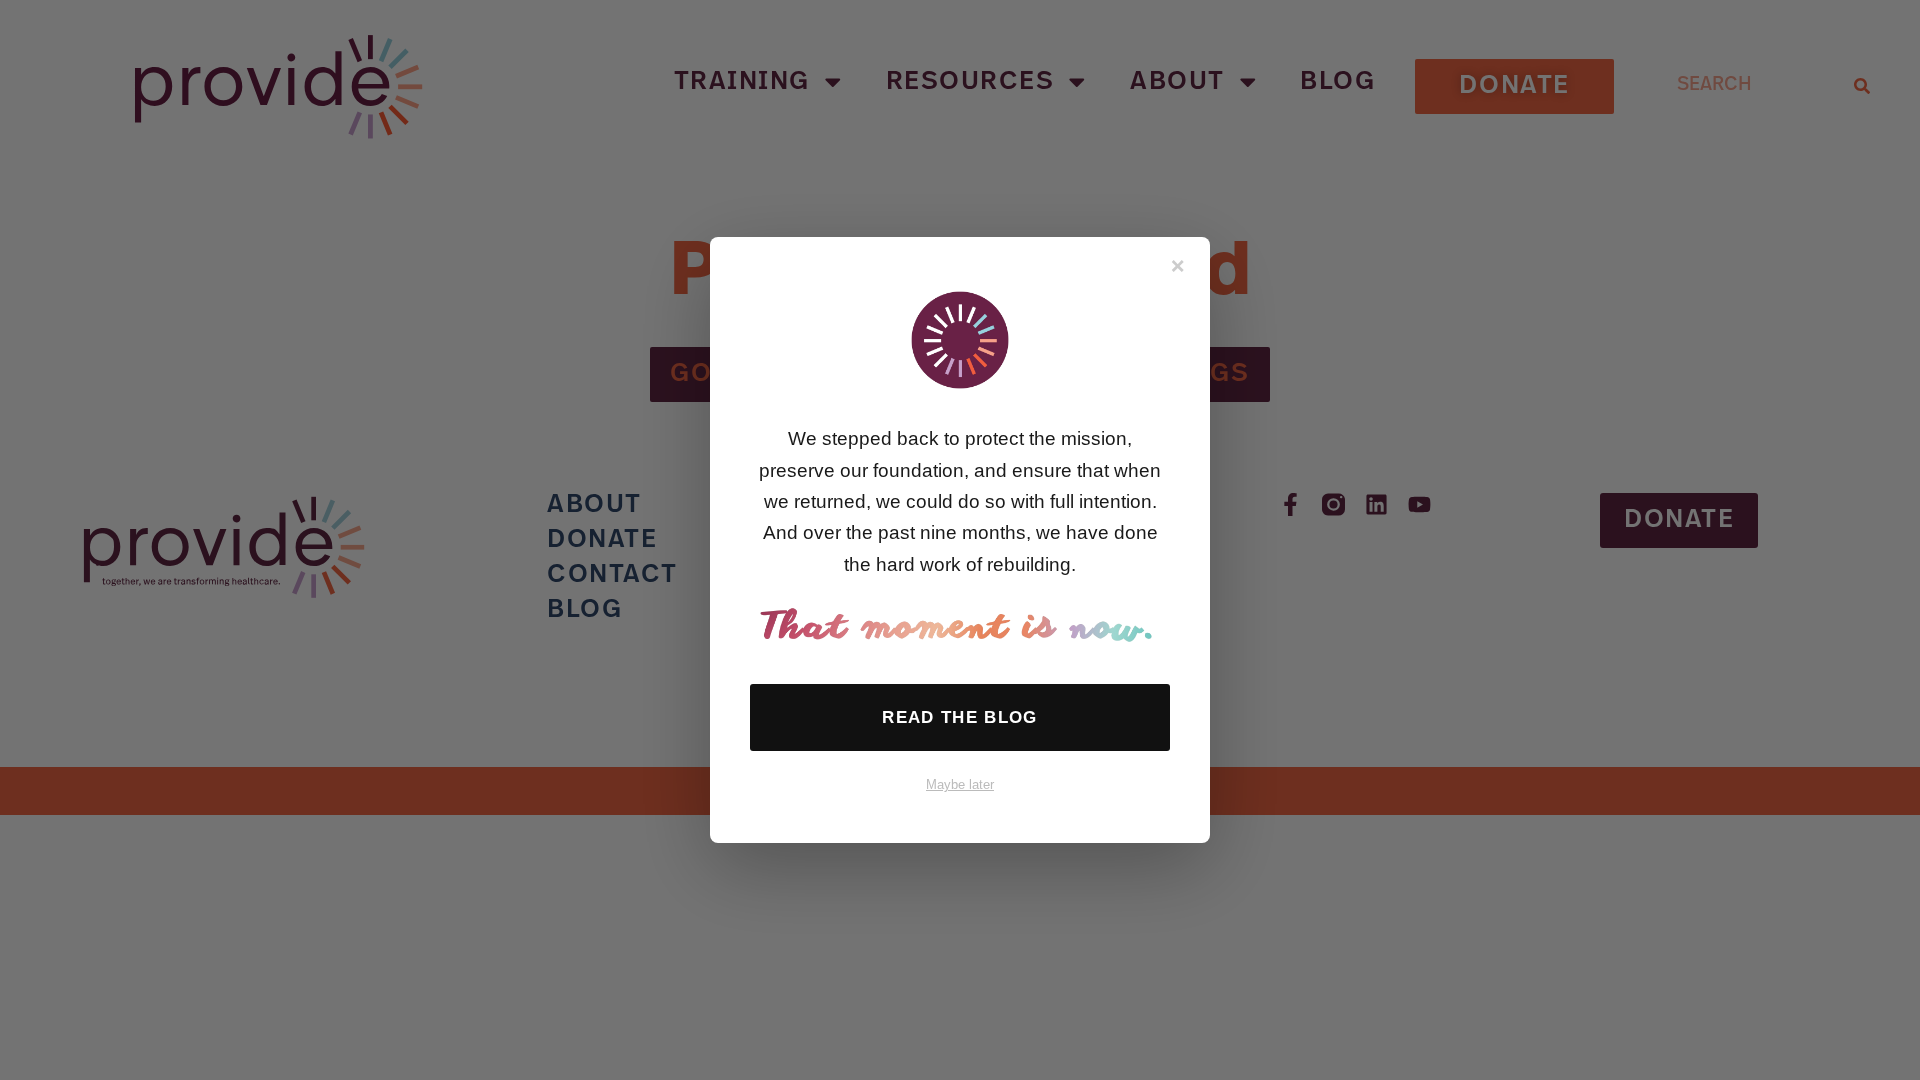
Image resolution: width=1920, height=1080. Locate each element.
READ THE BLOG (960, 717)
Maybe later (960, 784)
